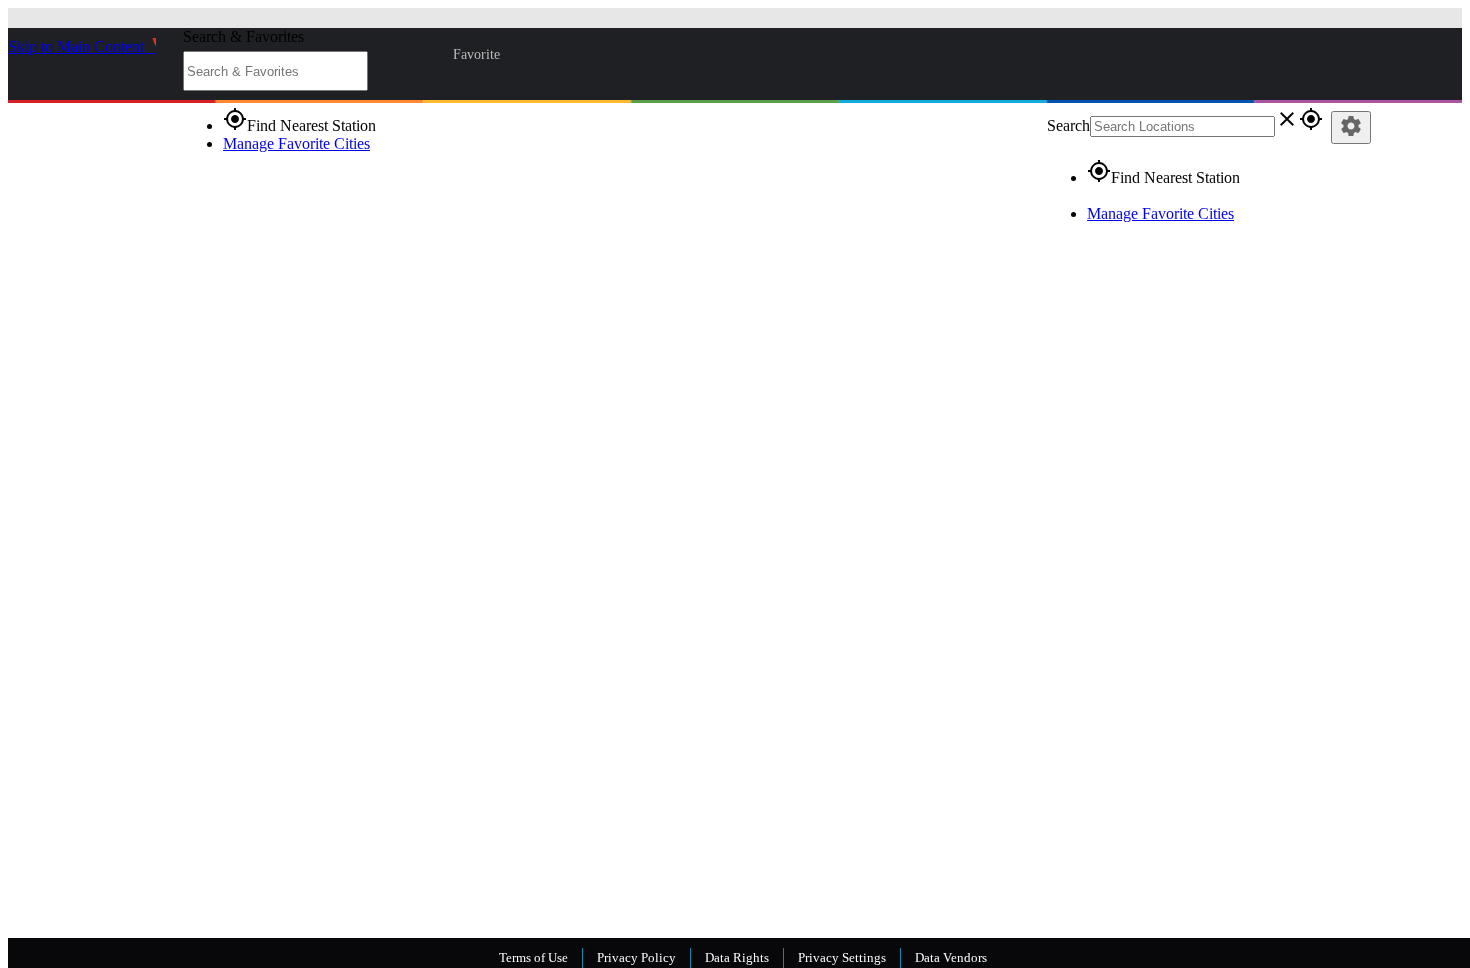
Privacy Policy (636, 957)
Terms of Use (533, 957)
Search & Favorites (243, 36)
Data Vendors (951, 957)
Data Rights (737, 957)
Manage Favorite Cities (296, 143)
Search (1068, 125)
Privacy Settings (842, 957)
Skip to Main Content (78, 46)
